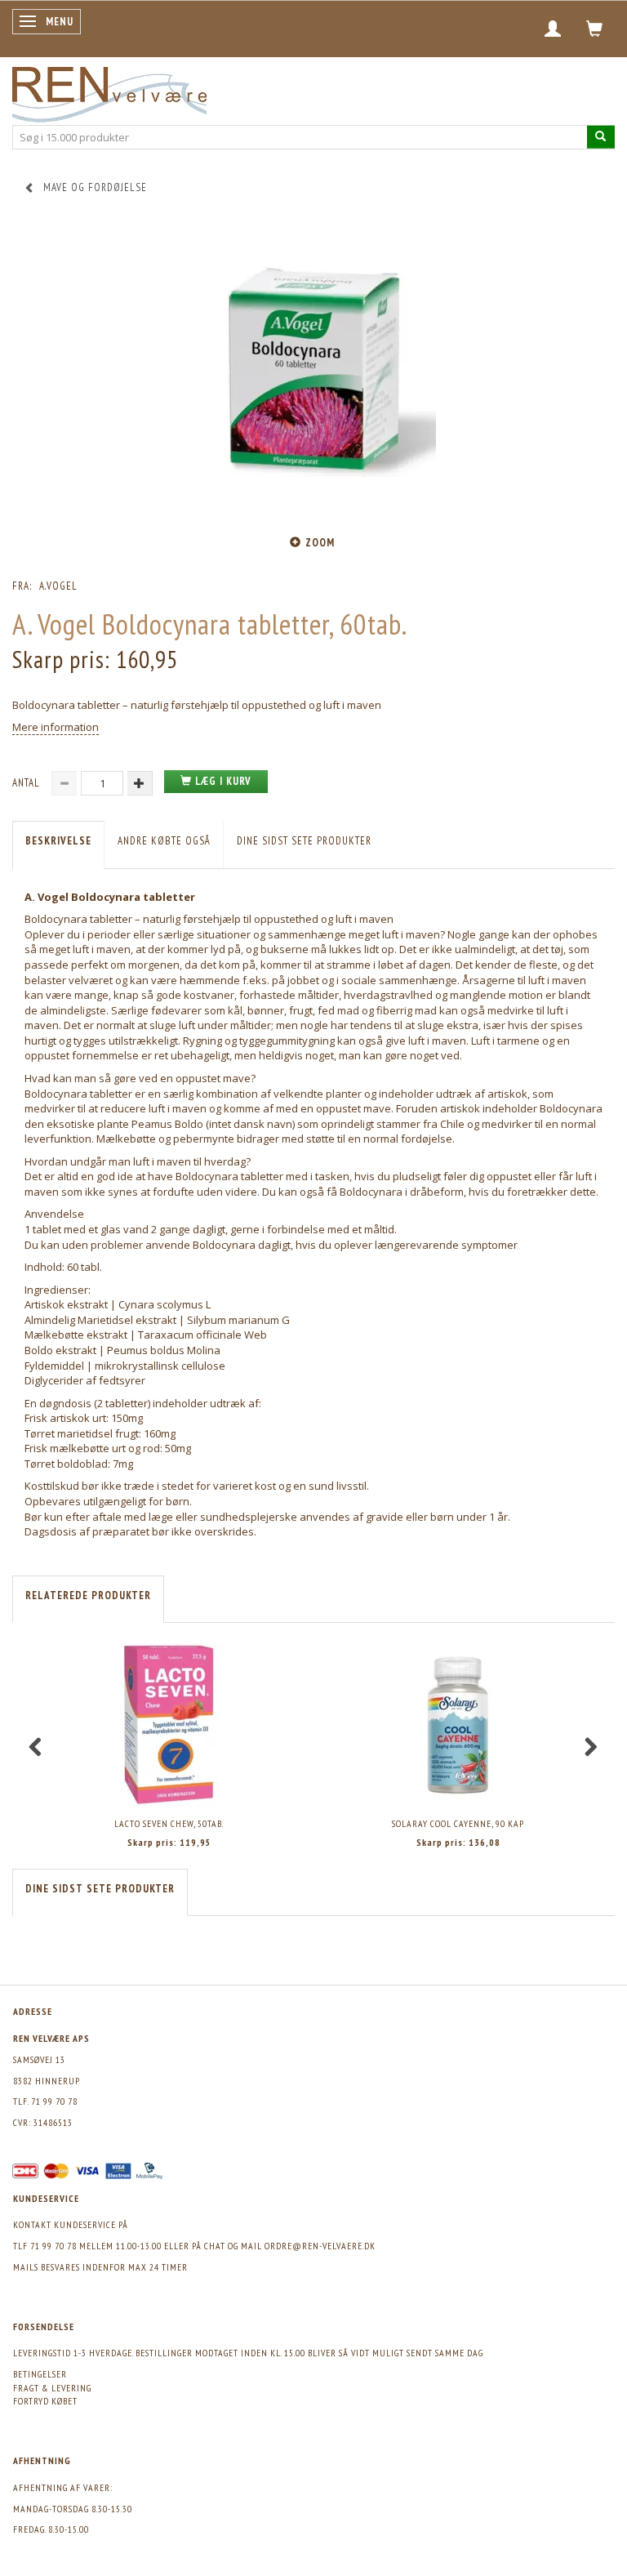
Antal (28, 783)
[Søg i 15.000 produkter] (601, 137)
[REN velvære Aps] (109, 91)
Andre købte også (164, 841)
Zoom (320, 543)
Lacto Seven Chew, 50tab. (169, 1823)
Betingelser (40, 2374)
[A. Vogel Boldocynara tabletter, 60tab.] (313, 373)
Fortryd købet (45, 2401)
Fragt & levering (52, 2388)
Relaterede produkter (88, 1596)
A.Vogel (58, 586)
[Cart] (595, 29)
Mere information (56, 727)
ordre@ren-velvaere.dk (320, 2246)
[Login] (553, 29)
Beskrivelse (58, 841)
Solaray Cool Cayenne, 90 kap (458, 1823)
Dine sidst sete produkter (304, 841)
